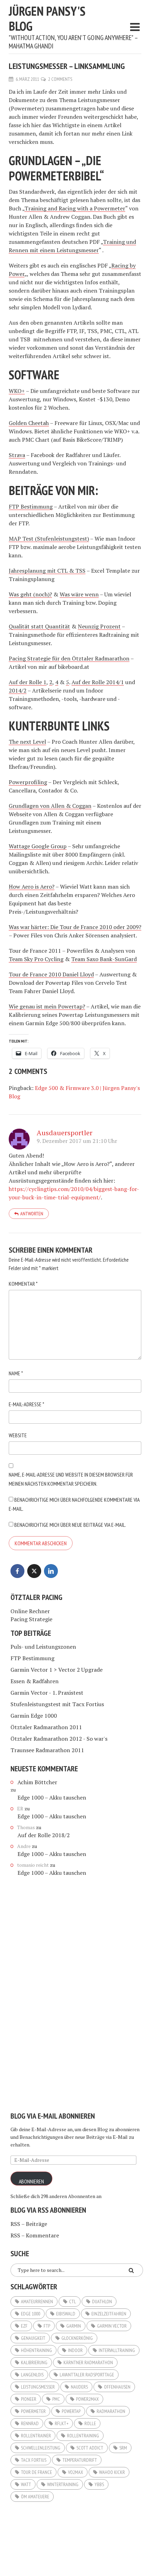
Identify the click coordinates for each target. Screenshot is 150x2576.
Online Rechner (30, 1611)
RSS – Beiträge (29, 2224)
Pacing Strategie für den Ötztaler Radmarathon (69, 658)
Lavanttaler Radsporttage (87, 2375)
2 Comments (60, 79)
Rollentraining (83, 2436)
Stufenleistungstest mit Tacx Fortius (57, 1704)
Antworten (32, 1214)
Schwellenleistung (41, 2448)
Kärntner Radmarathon (88, 2362)
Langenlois (32, 2375)
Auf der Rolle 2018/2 (44, 1835)
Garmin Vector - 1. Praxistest (47, 1693)
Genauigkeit (33, 2338)
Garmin (74, 2326)
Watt (26, 2484)
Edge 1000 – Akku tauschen (52, 1797)
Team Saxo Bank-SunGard (104, 959)
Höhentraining (36, 2350)
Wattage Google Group (38, 846)
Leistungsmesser (38, 2387)
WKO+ (17, 391)
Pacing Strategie (31, 1619)
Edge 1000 (31, 2314)
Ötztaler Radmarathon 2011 (46, 1727)
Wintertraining (63, 2484)
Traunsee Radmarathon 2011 (47, 1750)
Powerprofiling (28, 782)
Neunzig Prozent (99, 626)
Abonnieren (31, 2181)
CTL (73, 2302)
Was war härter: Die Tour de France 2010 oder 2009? (75, 927)
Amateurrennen (37, 2302)
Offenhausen (117, 2387)
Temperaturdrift (80, 2460)
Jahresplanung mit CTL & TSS (47, 571)
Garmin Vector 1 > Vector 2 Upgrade (57, 1670)
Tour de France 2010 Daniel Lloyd (51, 974)
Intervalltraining (117, 2350)
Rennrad (30, 2423)
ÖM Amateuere (35, 2497)
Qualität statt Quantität (39, 626)
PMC (56, 2399)
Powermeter (33, 2411)
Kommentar (23, 1284)
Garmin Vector (112, 2326)
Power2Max (87, 2399)
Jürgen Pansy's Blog (47, 18)
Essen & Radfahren (35, 1681)
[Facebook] (17, 1571)
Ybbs (99, 2484)
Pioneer (29, 2399)
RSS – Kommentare (35, 2235)
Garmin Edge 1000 (34, 1716)
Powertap (71, 2411)
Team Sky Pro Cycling (36, 959)
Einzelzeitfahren (109, 2314)
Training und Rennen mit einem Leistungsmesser (72, 246)
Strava (17, 455)
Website (18, 1435)
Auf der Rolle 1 (28, 682)
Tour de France (36, 2472)
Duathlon (102, 2302)
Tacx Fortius (34, 2460)
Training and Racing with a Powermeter (75, 208)
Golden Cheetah (29, 423)
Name (16, 1373)
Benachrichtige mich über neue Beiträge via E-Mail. (70, 1525)
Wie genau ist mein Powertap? (47, 1006)
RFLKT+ (62, 2423)
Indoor (75, 2350)
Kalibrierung (34, 2362)
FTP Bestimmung (31, 506)
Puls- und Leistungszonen (43, 1647)
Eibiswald (66, 2314)
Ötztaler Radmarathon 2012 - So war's (59, 1739)
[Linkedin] (51, 1571)
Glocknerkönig (77, 2338)
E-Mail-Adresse (27, 1404)
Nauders (79, 2387)
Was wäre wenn (79, 594)
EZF (24, 2326)
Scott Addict (90, 2448)
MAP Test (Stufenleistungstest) (49, 539)
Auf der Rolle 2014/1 (98, 682)
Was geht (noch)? (30, 594)
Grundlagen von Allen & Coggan (50, 806)
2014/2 (18, 690)
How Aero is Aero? (32, 887)
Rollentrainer (36, 2436)
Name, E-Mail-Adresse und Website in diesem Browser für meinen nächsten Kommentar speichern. (71, 1479)
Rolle (90, 2423)
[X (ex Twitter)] (34, 1571)
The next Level (27, 742)
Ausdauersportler (65, 1133)
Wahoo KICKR (112, 2472)
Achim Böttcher (37, 1782)
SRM (123, 2448)
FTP (47, 2326)
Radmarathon (111, 2411)
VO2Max (76, 2472)
